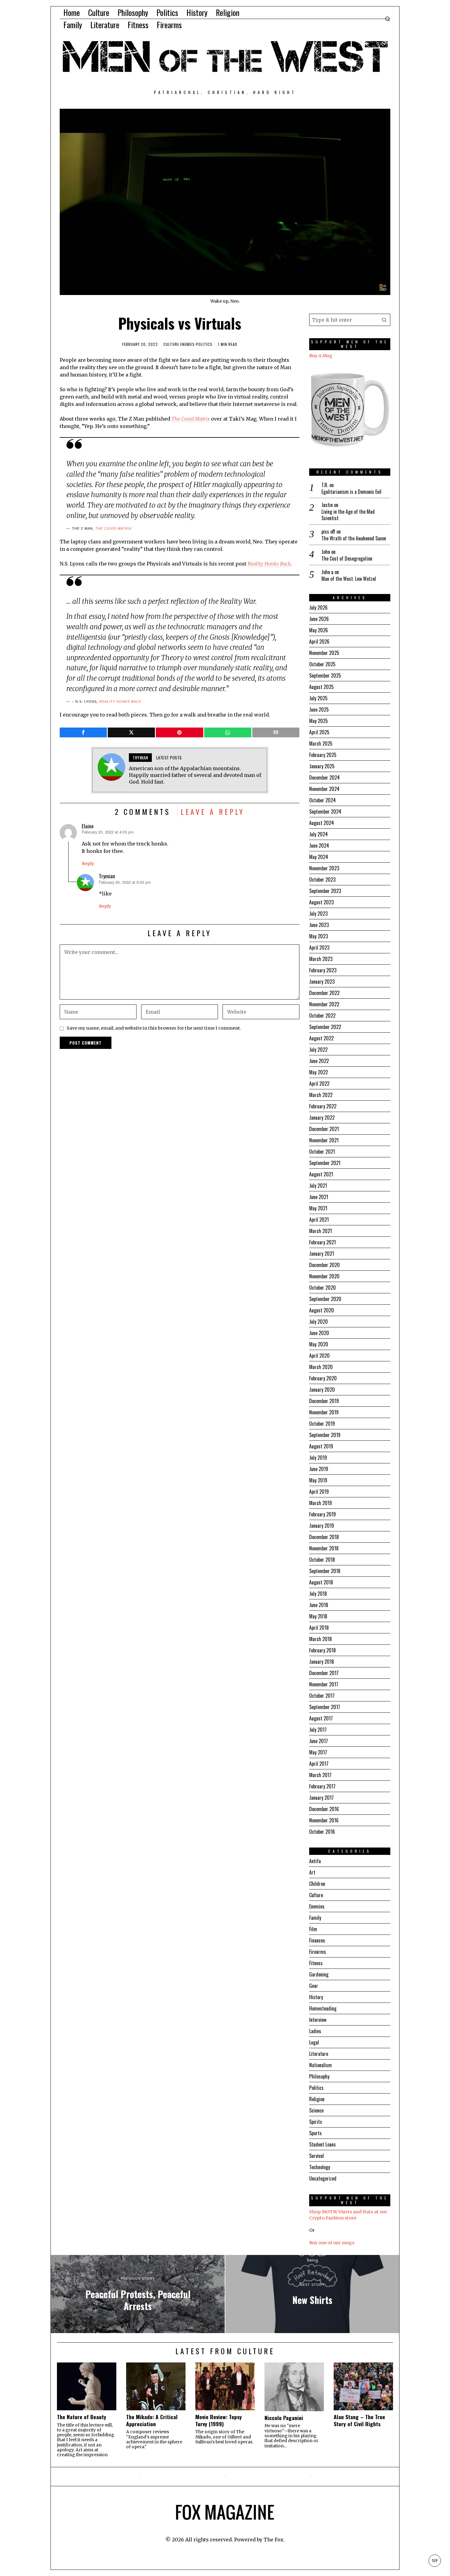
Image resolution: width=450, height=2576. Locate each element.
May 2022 (319, 1072)
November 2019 (324, 1412)
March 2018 (321, 1639)
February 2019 (322, 1514)
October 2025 (322, 664)
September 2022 (325, 1027)
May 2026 (319, 630)
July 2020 (319, 1322)
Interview (318, 2020)
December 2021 (324, 1129)
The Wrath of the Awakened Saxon (354, 538)
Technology (320, 2167)
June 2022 (319, 1061)
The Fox (274, 2540)
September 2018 (325, 1571)
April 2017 (319, 1764)
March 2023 (321, 959)
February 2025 (323, 755)
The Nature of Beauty (82, 2417)
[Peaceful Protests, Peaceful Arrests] (138, 2294)
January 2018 (322, 1662)
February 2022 (323, 1106)
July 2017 (318, 1730)
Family (315, 1918)
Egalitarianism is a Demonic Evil (351, 492)
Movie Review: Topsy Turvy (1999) (219, 2420)
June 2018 (319, 1605)
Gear (314, 1986)
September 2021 (325, 1163)
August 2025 (321, 687)
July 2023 (318, 914)
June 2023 (319, 925)
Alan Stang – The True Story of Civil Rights (359, 2420)
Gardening (319, 1974)
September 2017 (325, 1707)
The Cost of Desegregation (347, 559)
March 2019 (321, 1503)
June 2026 (319, 619)
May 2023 (319, 936)
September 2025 (325, 675)
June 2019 (319, 1469)
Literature (319, 2054)
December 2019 (324, 1401)
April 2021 (319, 1220)
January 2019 (322, 1526)
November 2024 (324, 789)
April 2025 (319, 732)
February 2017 (322, 1786)
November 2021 (324, 1140)
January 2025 (322, 766)
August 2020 (322, 1310)
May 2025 (319, 721)
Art (312, 1872)
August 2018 (321, 1582)
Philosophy (319, 2076)
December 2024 (324, 777)
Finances (317, 1940)
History (316, 1997)
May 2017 (318, 1752)
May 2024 (319, 857)
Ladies (315, 2031)
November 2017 (324, 1684)
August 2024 (322, 823)
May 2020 (319, 1344)
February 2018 (322, 1650)
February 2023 (323, 970)
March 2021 (321, 1231)
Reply (88, 864)
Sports (315, 2133)
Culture (171, 344)
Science (316, 2110)
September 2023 (325, 891)
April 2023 (319, 948)
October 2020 (322, 1288)
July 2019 (318, 1458)
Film (313, 1929)
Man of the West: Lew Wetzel (349, 579)
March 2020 (321, 1367)
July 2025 (318, 698)
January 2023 (322, 982)
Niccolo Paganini (284, 2418)
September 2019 (325, 1435)
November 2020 (324, 1276)
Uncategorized (323, 2178)
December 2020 (324, 1265)
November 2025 (324, 653)
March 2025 (321, 743)
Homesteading (323, 2008)
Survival (317, 2156)
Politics (204, 344)
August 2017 (321, 1718)
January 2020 (322, 1390)
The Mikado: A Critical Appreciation (152, 2420)
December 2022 (324, 993)
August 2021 (321, 1174)
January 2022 (322, 1118)
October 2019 (322, 1424)
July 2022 (318, 1050)
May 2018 (318, 1616)
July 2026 (318, 607)
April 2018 (319, 1628)
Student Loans (322, 2144)
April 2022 (319, 1084)
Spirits (316, 2122)
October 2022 (322, 1016)
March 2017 (320, 1775)
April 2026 (319, 641)
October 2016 (322, 1832)
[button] (384, 320)
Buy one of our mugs (332, 2243)
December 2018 (324, 1537)
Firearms (318, 1952)
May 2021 (318, 1208)
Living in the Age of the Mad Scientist (348, 515)
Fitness (316, 1963)
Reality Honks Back (269, 564)
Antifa (315, 1861)
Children (317, 1884)
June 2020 (319, 1333)
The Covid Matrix (113, 528)
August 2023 (321, 902)
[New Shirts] (312, 2294)
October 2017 (322, 1696)
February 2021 (322, 1242)
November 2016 (324, 1820)
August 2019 (321, 1446)
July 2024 (319, 834)
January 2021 (322, 1254)
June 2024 (319, 845)
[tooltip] (83, 732)
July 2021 (318, 1186)
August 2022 (321, 1038)
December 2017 (324, 1673)
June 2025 (319, 709)
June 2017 (319, 1741)
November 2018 (324, 1548)
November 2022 (324, 1004)
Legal (314, 2042)
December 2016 (324, 1809)
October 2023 (322, 879)
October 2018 (322, 1560)
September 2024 (325, 811)
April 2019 (319, 1492)
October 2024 (322, 800)
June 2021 (319, 1197)
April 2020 (319, 1356)
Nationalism (321, 2065)
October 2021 (322, 1152)
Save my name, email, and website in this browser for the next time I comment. (154, 1028)
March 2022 (321, 1095)
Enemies (187, 344)
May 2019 (318, 1480)
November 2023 (324, 868)
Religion (317, 2099)
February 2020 (323, 1378)
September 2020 (325, 1299)
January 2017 (321, 1798)
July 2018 (318, 1594)
